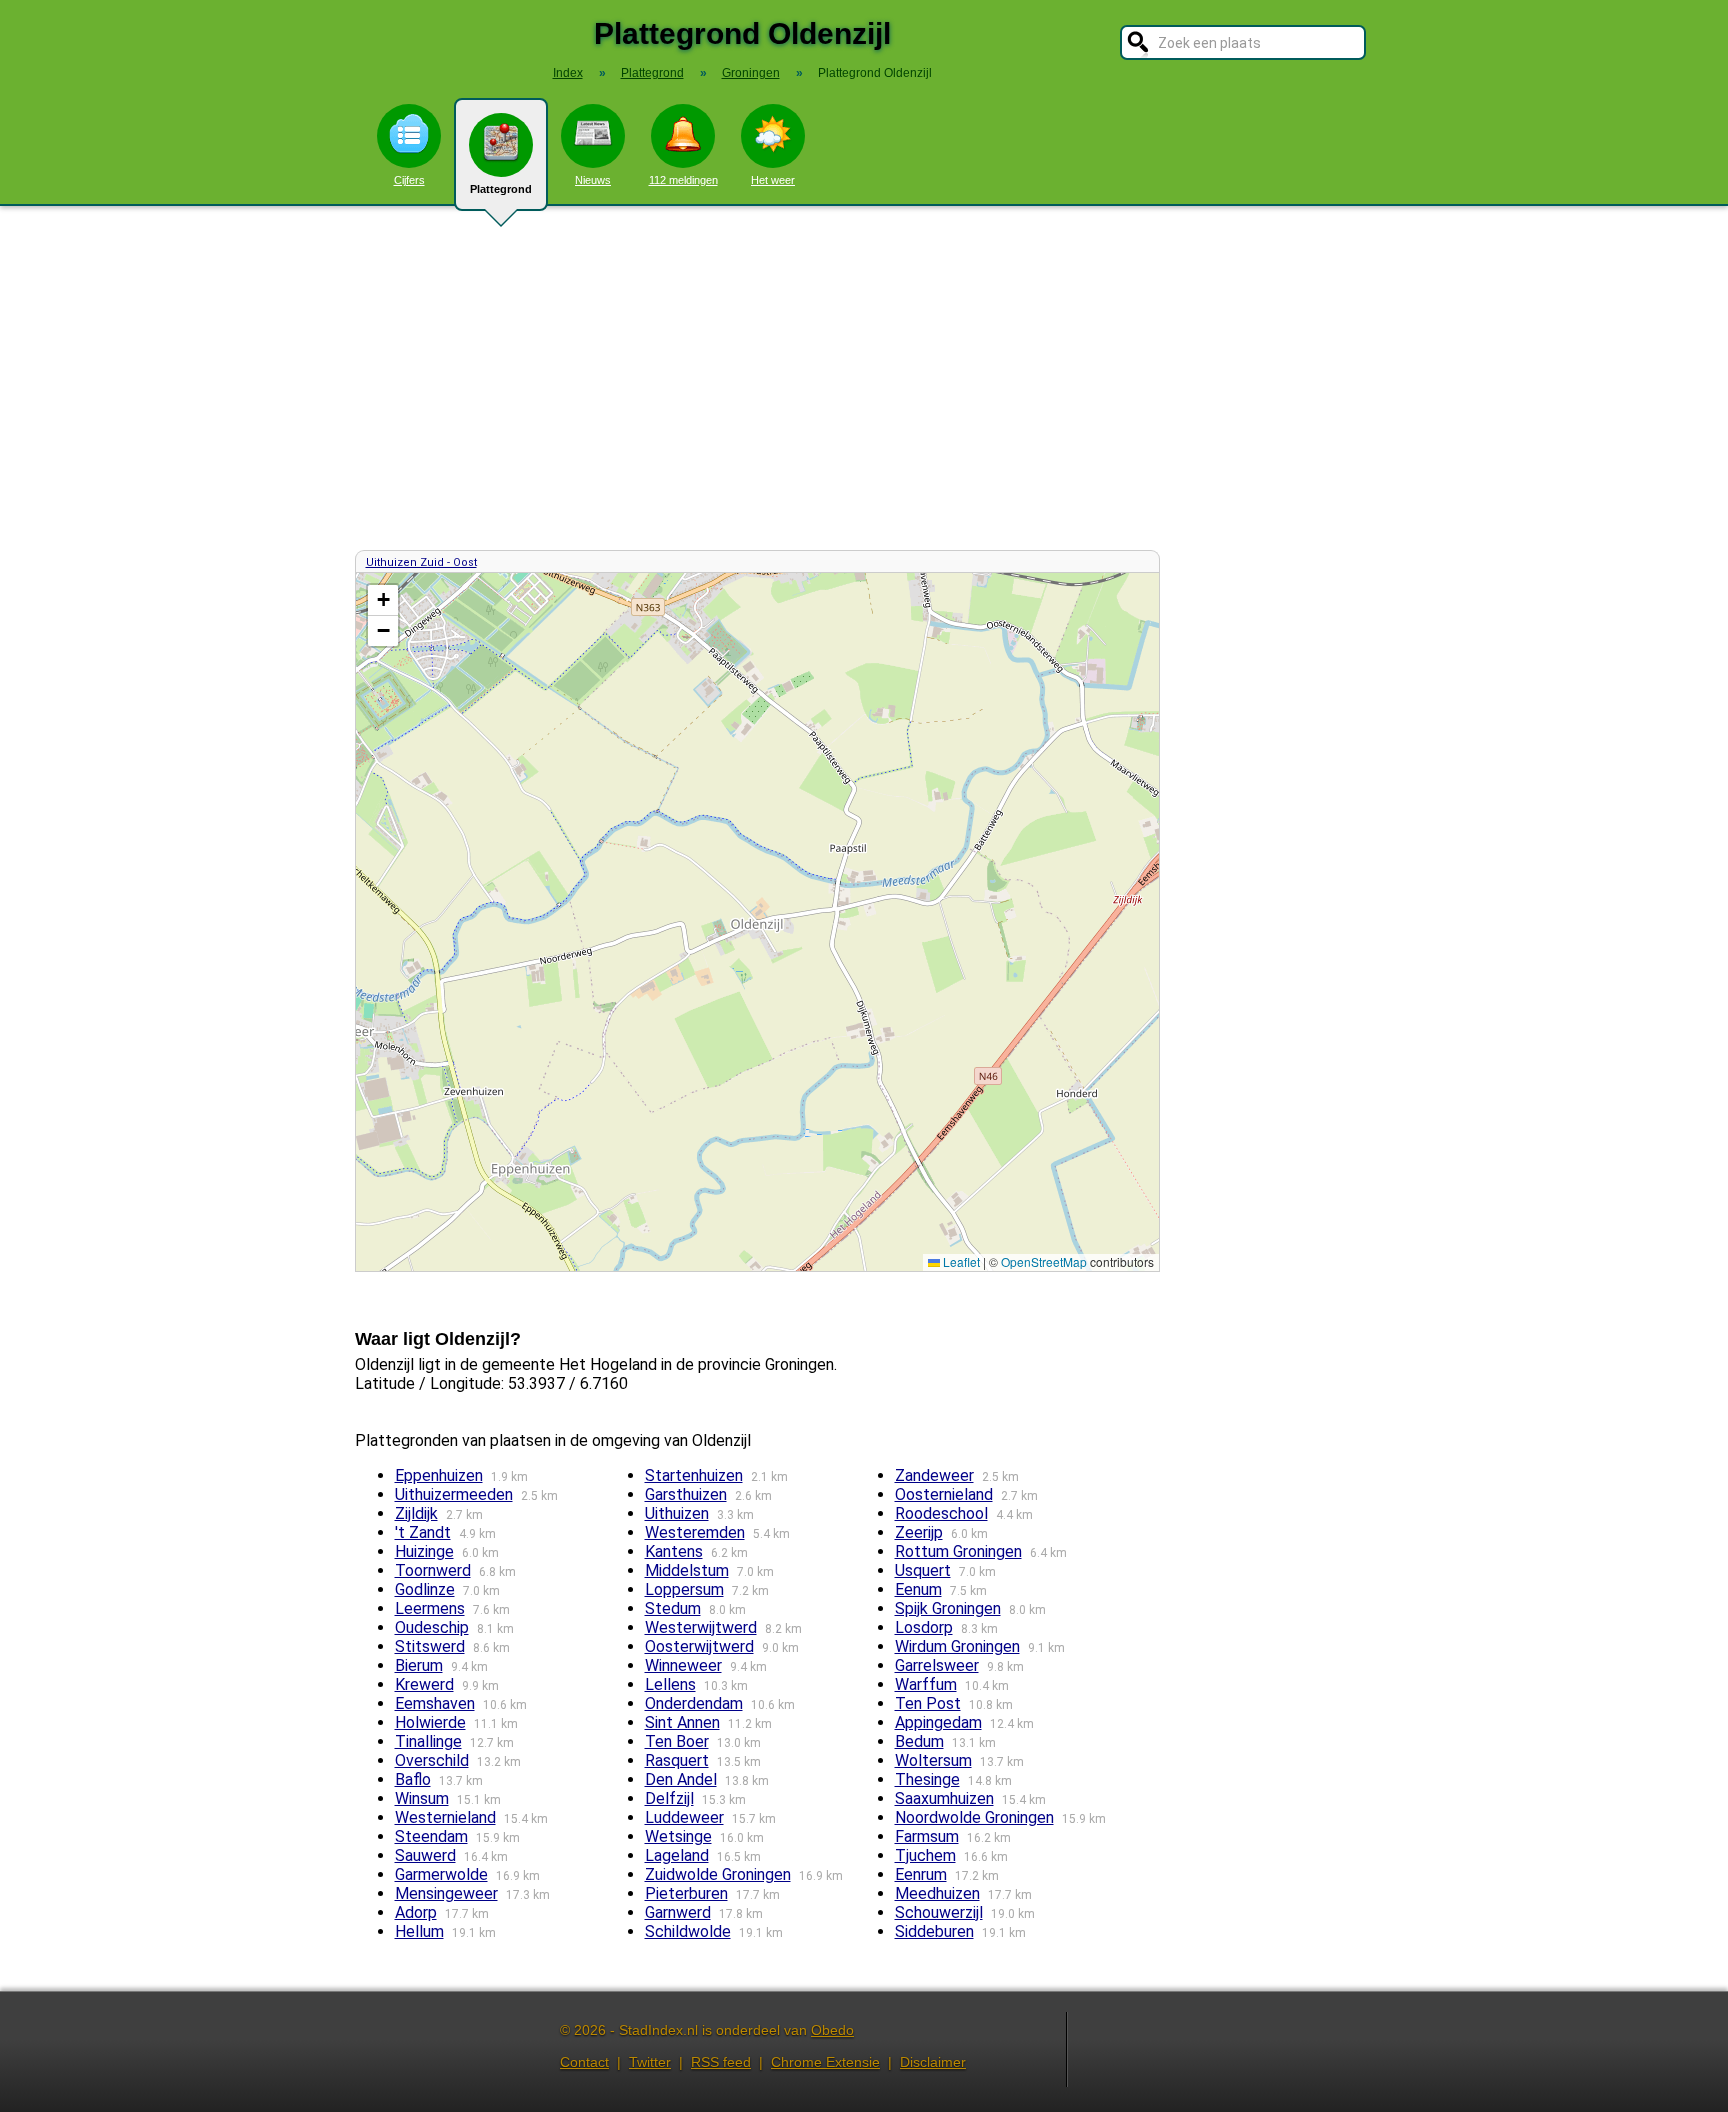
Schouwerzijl (939, 1912)
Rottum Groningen (958, 1551)
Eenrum (921, 1874)
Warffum (926, 1684)
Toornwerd (433, 1570)
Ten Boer (677, 1741)
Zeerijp (919, 1532)
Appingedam (938, 1722)
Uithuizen (677, 1513)
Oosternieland (944, 1494)
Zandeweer (934, 1475)
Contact (584, 2062)
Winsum (422, 1798)
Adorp (416, 1912)
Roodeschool (941, 1513)
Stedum (673, 1608)
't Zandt (423, 1532)
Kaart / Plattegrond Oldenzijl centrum (755, 921)
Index (568, 73)
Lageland (677, 1855)
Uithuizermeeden (454, 1494)
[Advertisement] (864, 378)
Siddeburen (934, 1931)
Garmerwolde (441, 1874)
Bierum (419, 1665)
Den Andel (681, 1779)
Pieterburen (686, 1893)
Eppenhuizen (439, 1475)
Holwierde (430, 1722)
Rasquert (677, 1760)
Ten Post (928, 1703)
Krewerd (424, 1684)
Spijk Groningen (948, 1608)
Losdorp (924, 1627)
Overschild (432, 1760)
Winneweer (683, 1665)
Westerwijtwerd (701, 1627)
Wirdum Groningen (957, 1646)
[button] (383, 600)
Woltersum (933, 1760)
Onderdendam (694, 1703)
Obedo (832, 2030)
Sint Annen (682, 1722)
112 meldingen (683, 180)
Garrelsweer (937, 1665)
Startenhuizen (694, 1475)
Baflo (413, 1779)
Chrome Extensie (825, 2062)
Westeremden (695, 1532)
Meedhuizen (937, 1893)
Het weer (773, 180)
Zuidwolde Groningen (718, 1874)
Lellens (670, 1684)
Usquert (923, 1570)
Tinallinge (428, 1741)
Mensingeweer (446, 1893)
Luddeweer (684, 1817)
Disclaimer (933, 2062)
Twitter (650, 2062)
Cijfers (409, 180)
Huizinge (424, 1551)
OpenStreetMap (1044, 1261)
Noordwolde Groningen (974, 1817)
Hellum (419, 1931)
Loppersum (684, 1589)
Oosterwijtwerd (699, 1646)
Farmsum (927, 1836)
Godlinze (425, 1589)
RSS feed (721, 2062)
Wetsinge (678, 1836)
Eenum (918, 1589)
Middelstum (687, 1570)
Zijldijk (416, 1513)
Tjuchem (925, 1855)
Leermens (430, 1608)
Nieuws (593, 180)
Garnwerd (678, 1912)
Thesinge (927, 1779)
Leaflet (960, 1261)
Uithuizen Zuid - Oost (421, 562)
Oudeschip (432, 1627)
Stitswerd (430, 1646)
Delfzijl (669, 1798)
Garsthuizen (686, 1494)
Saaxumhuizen (944, 1798)
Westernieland (445, 1817)
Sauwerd (425, 1855)
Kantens (674, 1551)
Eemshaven (435, 1703)
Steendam (431, 1836)
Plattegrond (501, 189)
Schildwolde (688, 1931)
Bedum (919, 1741)
